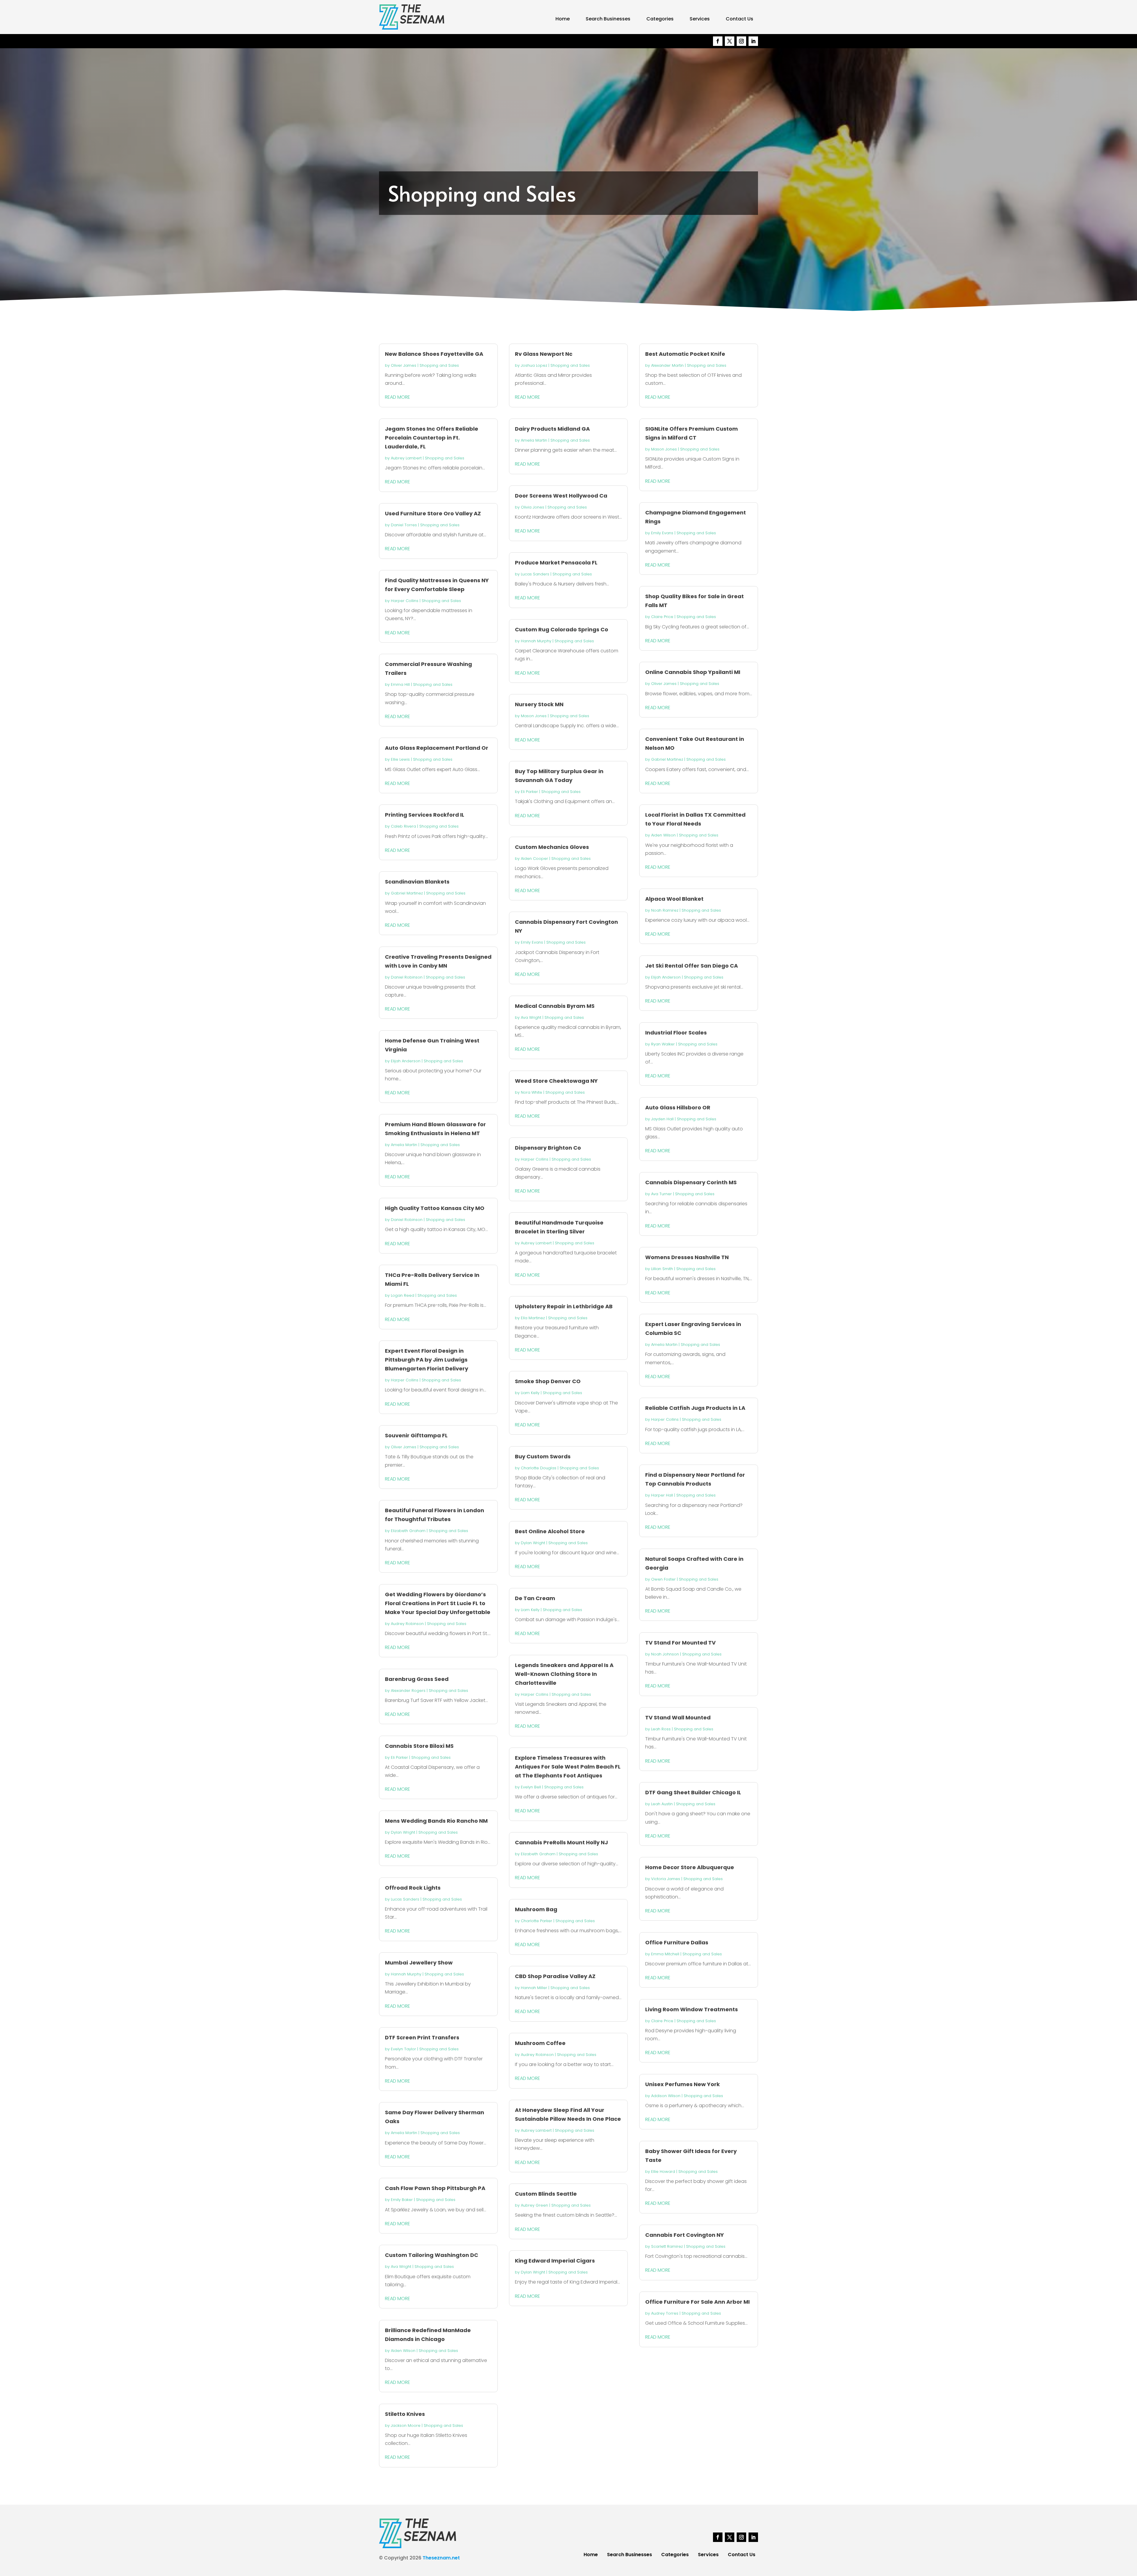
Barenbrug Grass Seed (417, 1679)
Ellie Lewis (400, 759)
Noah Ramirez (665, 910)
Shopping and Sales (439, 365)
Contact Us (739, 19)
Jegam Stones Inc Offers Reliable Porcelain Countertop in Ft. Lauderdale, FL (432, 438)
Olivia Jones (533, 507)
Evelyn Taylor (403, 2049)
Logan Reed (403, 1295)
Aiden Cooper (534, 859)
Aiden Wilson (403, 2351)
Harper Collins (405, 601)
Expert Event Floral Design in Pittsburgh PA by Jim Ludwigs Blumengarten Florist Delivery (427, 1360)
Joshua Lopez (534, 365)
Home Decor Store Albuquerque (690, 1867)
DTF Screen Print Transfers (422, 2037)
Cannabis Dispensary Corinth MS (691, 1182)
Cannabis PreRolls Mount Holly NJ (561, 1842)
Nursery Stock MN (539, 704)
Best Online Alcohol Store (550, 1531)
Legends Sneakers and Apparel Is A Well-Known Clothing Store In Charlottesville (564, 1674)
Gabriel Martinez (407, 893)
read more (398, 397)
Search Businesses (608, 19)
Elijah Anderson (406, 1061)
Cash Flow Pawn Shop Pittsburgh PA (435, 2188)
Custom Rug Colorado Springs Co (562, 629)
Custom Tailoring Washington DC (432, 2255)
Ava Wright (401, 2267)
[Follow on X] (730, 41)
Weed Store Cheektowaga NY (556, 1081)
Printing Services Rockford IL (425, 815)
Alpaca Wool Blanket (674, 899)
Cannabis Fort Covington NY (685, 2235)
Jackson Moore (406, 2425)
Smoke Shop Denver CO (548, 1381)
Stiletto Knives (405, 2414)
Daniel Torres (404, 525)
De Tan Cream (535, 1598)
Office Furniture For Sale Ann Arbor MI (697, 2302)
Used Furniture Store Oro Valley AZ (433, 513)
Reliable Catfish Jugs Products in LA (695, 1408)
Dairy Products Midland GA (552, 429)
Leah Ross (661, 1729)
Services (700, 19)
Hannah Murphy (406, 1974)
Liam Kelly (530, 1393)
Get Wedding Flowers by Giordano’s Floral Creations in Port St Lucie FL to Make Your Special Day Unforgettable (438, 1603)
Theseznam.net (441, 2558)
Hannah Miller (534, 1988)
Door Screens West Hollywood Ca (561, 496)
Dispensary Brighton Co (548, 1148)
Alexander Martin (667, 365)
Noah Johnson (665, 1654)
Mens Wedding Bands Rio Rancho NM (436, 1821)
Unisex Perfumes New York (682, 2084)
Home (563, 19)
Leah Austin (662, 1804)
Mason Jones (534, 716)
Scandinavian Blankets (417, 882)
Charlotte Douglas (539, 1468)
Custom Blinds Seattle (546, 2194)
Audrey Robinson (407, 1624)
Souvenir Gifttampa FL (416, 1435)
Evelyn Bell (531, 1787)
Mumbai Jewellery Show (419, 1963)
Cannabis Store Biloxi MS (419, 1746)
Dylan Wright (403, 1832)
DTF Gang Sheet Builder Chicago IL (693, 1792)
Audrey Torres (665, 2313)
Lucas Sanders (405, 1899)
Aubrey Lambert (406, 458)
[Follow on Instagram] (741, 41)
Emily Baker (402, 2200)
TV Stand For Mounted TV (680, 1643)
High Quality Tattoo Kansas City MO (435, 1208)
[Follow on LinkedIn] (753, 41)
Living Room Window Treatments (692, 2009)
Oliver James (404, 365)
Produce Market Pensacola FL (556, 563)
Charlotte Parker (537, 1921)
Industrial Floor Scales (676, 1033)
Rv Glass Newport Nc (544, 354)
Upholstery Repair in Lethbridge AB (564, 1306)
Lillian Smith (662, 1269)
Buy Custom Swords (543, 1456)
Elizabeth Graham (408, 1531)
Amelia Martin (404, 1145)
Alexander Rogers (408, 1691)
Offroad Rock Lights (413, 1888)
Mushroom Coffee (540, 2043)
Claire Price (662, 617)
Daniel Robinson (407, 977)
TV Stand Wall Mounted (678, 1717)
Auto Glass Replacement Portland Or (437, 748)
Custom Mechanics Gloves (552, 847)
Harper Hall (662, 1495)
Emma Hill (400, 684)
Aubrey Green (534, 2205)
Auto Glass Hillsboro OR (678, 1107)
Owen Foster (663, 1579)
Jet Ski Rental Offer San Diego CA (692, 966)
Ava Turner (661, 1194)
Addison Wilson (666, 2096)
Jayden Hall (662, 1119)
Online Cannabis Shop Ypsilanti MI (693, 672)
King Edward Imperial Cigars (555, 2261)
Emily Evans (532, 942)
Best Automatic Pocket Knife (685, 354)
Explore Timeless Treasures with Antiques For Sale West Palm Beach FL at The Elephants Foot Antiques (568, 1767)
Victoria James (666, 1879)
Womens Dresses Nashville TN (687, 1257)
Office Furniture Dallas (677, 1942)
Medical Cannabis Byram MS (555, 1006)
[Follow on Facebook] (718, 41)
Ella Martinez (533, 1318)
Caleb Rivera (403, 826)
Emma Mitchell (665, 1954)
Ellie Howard (663, 2172)
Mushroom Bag (536, 1909)
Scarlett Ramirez (667, 2246)
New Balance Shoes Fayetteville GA (434, 354)
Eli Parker (399, 1757)
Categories (660, 19)
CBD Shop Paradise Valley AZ (555, 1976)
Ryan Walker (663, 1044)
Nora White (531, 1092)
